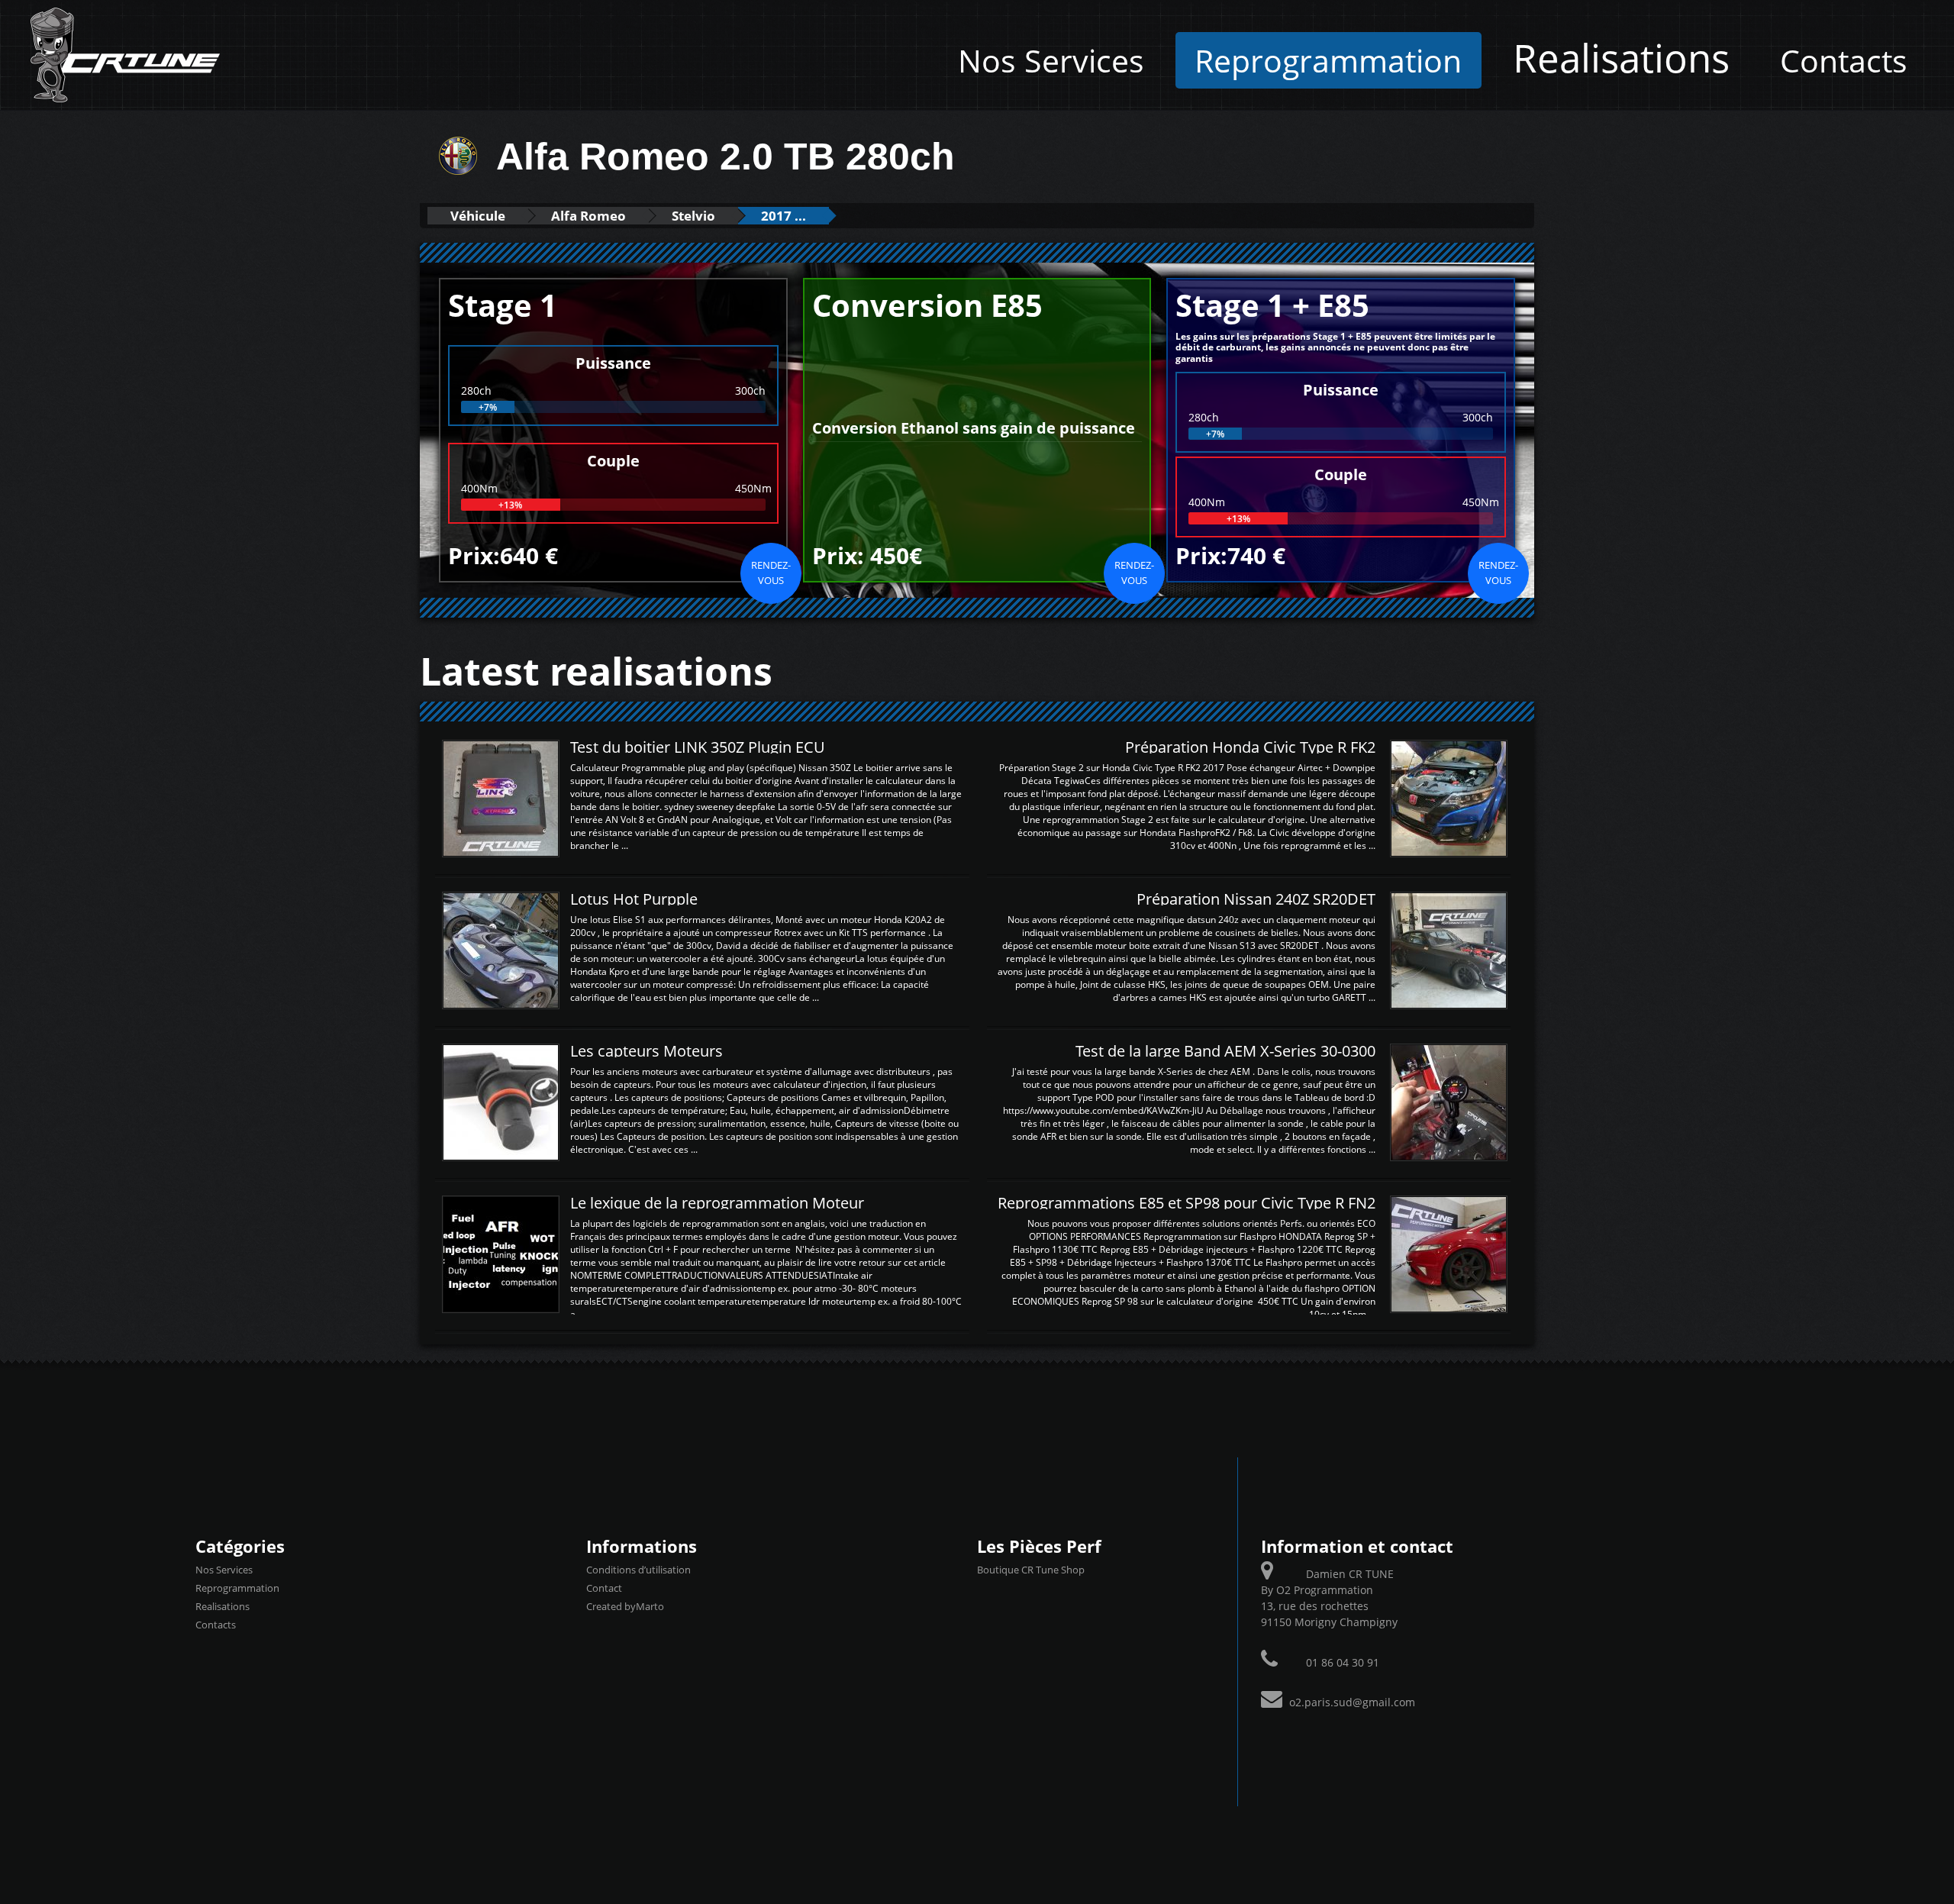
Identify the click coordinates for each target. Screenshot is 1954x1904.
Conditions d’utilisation (638, 1570)
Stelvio (693, 216)
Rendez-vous (771, 573)
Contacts (1844, 60)
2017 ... (784, 216)
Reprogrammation (1328, 60)
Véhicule (478, 216)
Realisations (1621, 57)
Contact (604, 1588)
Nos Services (1051, 60)
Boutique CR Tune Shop (1031, 1570)
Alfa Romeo (588, 216)
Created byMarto (625, 1606)
